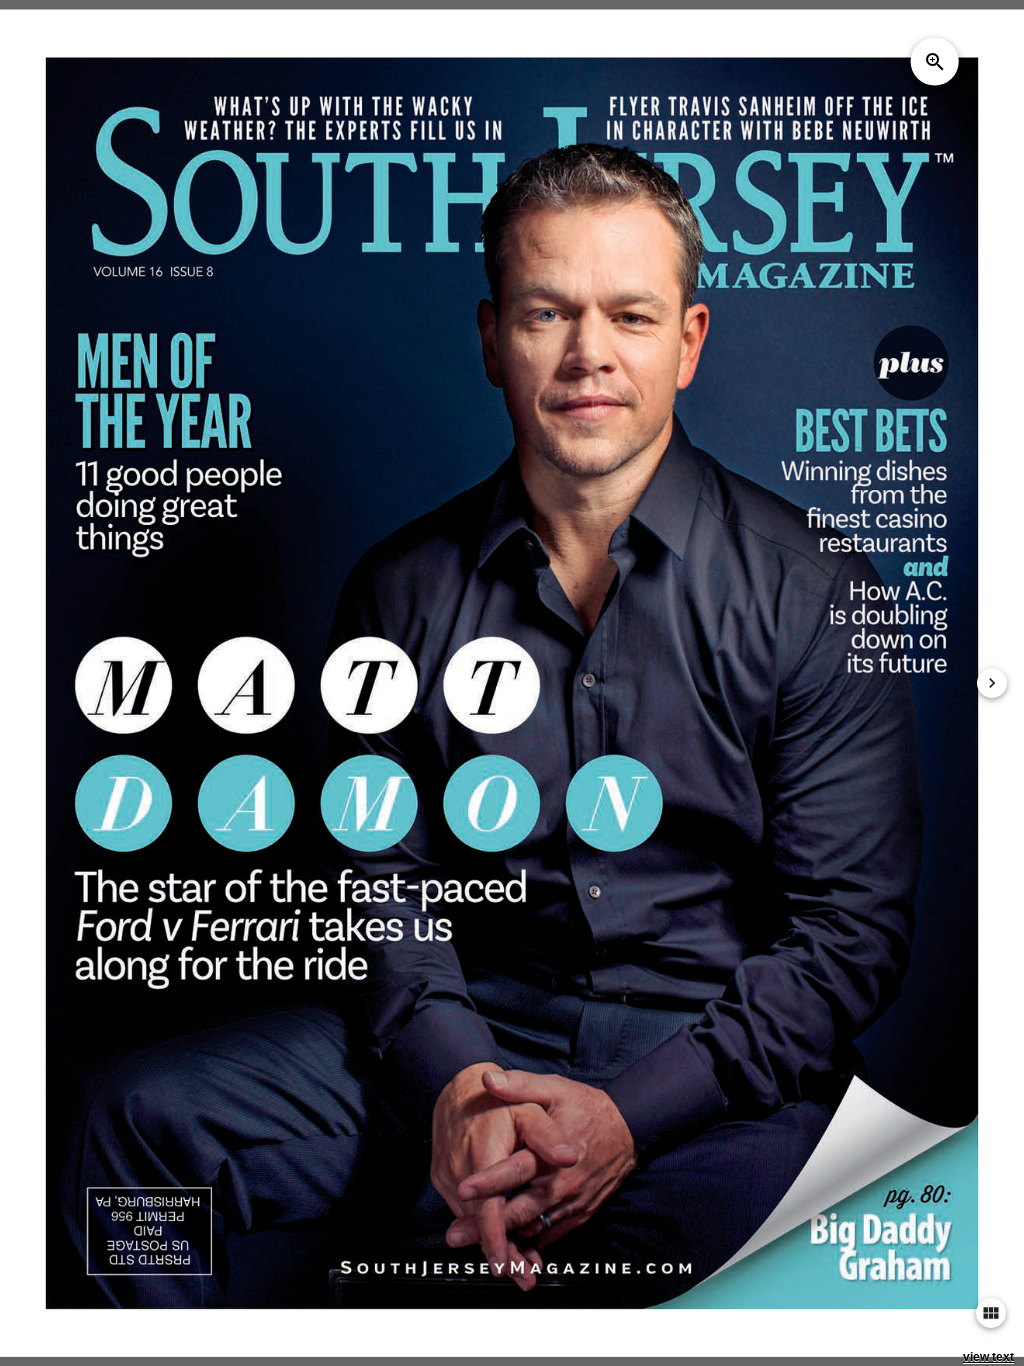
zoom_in (935, 61)
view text (988, 1357)
